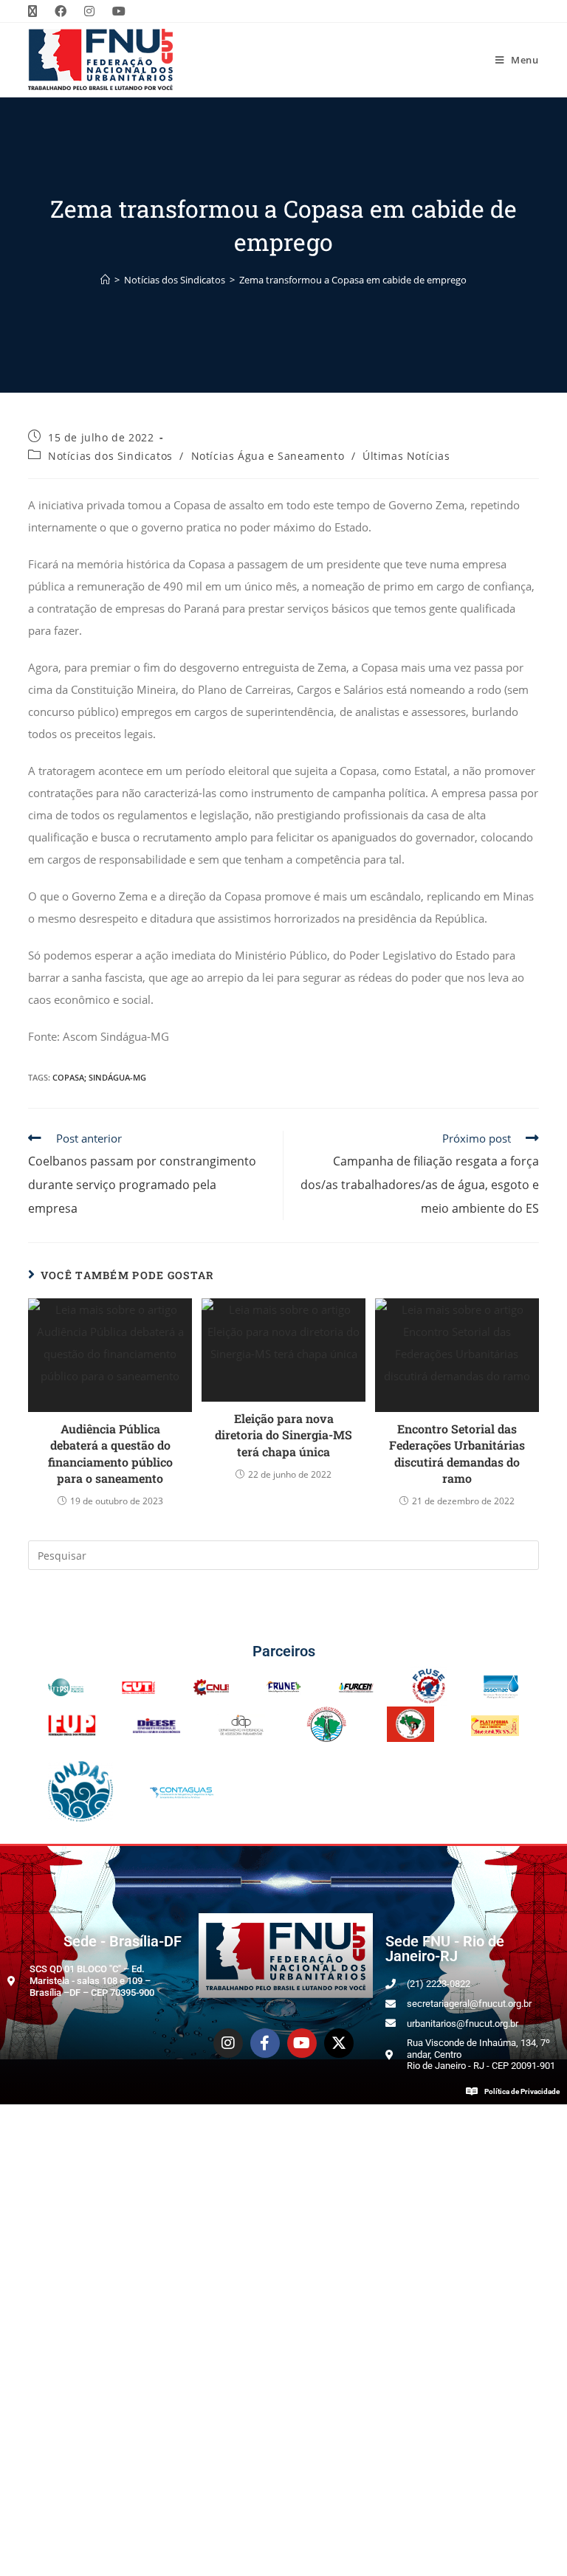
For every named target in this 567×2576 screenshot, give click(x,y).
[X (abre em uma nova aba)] (37, 11)
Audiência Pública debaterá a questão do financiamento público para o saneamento (110, 1453)
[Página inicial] (105, 280)
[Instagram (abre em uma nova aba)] (89, 11)
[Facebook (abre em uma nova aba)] (61, 11)
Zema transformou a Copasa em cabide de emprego (353, 280)
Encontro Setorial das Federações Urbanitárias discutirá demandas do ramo (457, 1453)
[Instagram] (228, 2043)
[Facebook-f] (265, 2043)
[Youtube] (302, 2043)
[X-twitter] (339, 2043)
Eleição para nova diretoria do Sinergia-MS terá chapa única (283, 1435)
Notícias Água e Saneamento (268, 456)
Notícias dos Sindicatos (110, 456)
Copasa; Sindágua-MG (99, 1077)
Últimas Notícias (406, 456)
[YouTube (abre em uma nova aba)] (119, 11)
